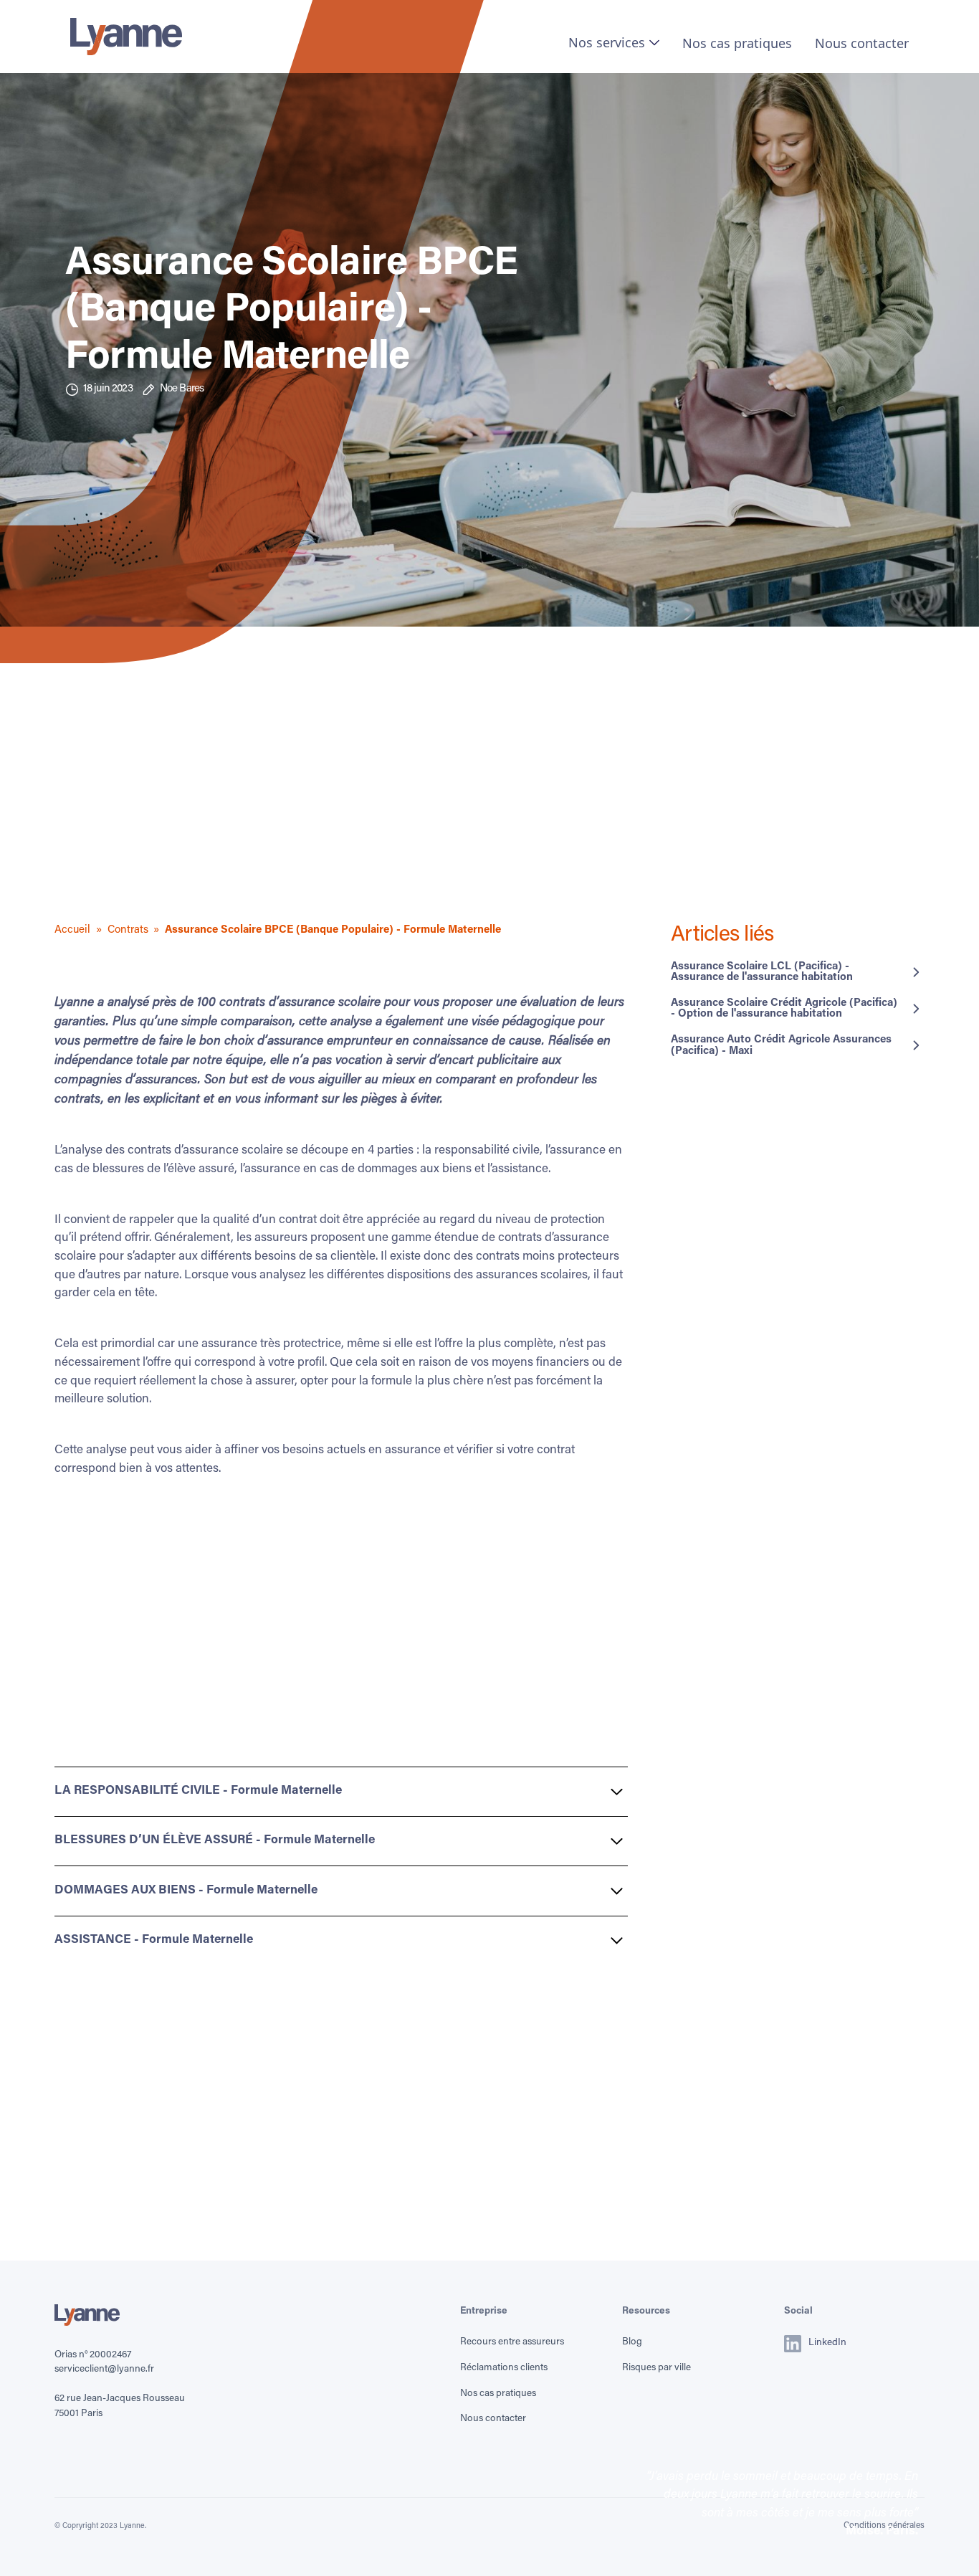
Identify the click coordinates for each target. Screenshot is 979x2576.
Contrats (128, 930)
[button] (614, 42)
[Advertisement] (489, 822)
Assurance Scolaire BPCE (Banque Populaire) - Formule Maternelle (333, 930)
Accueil (72, 930)
